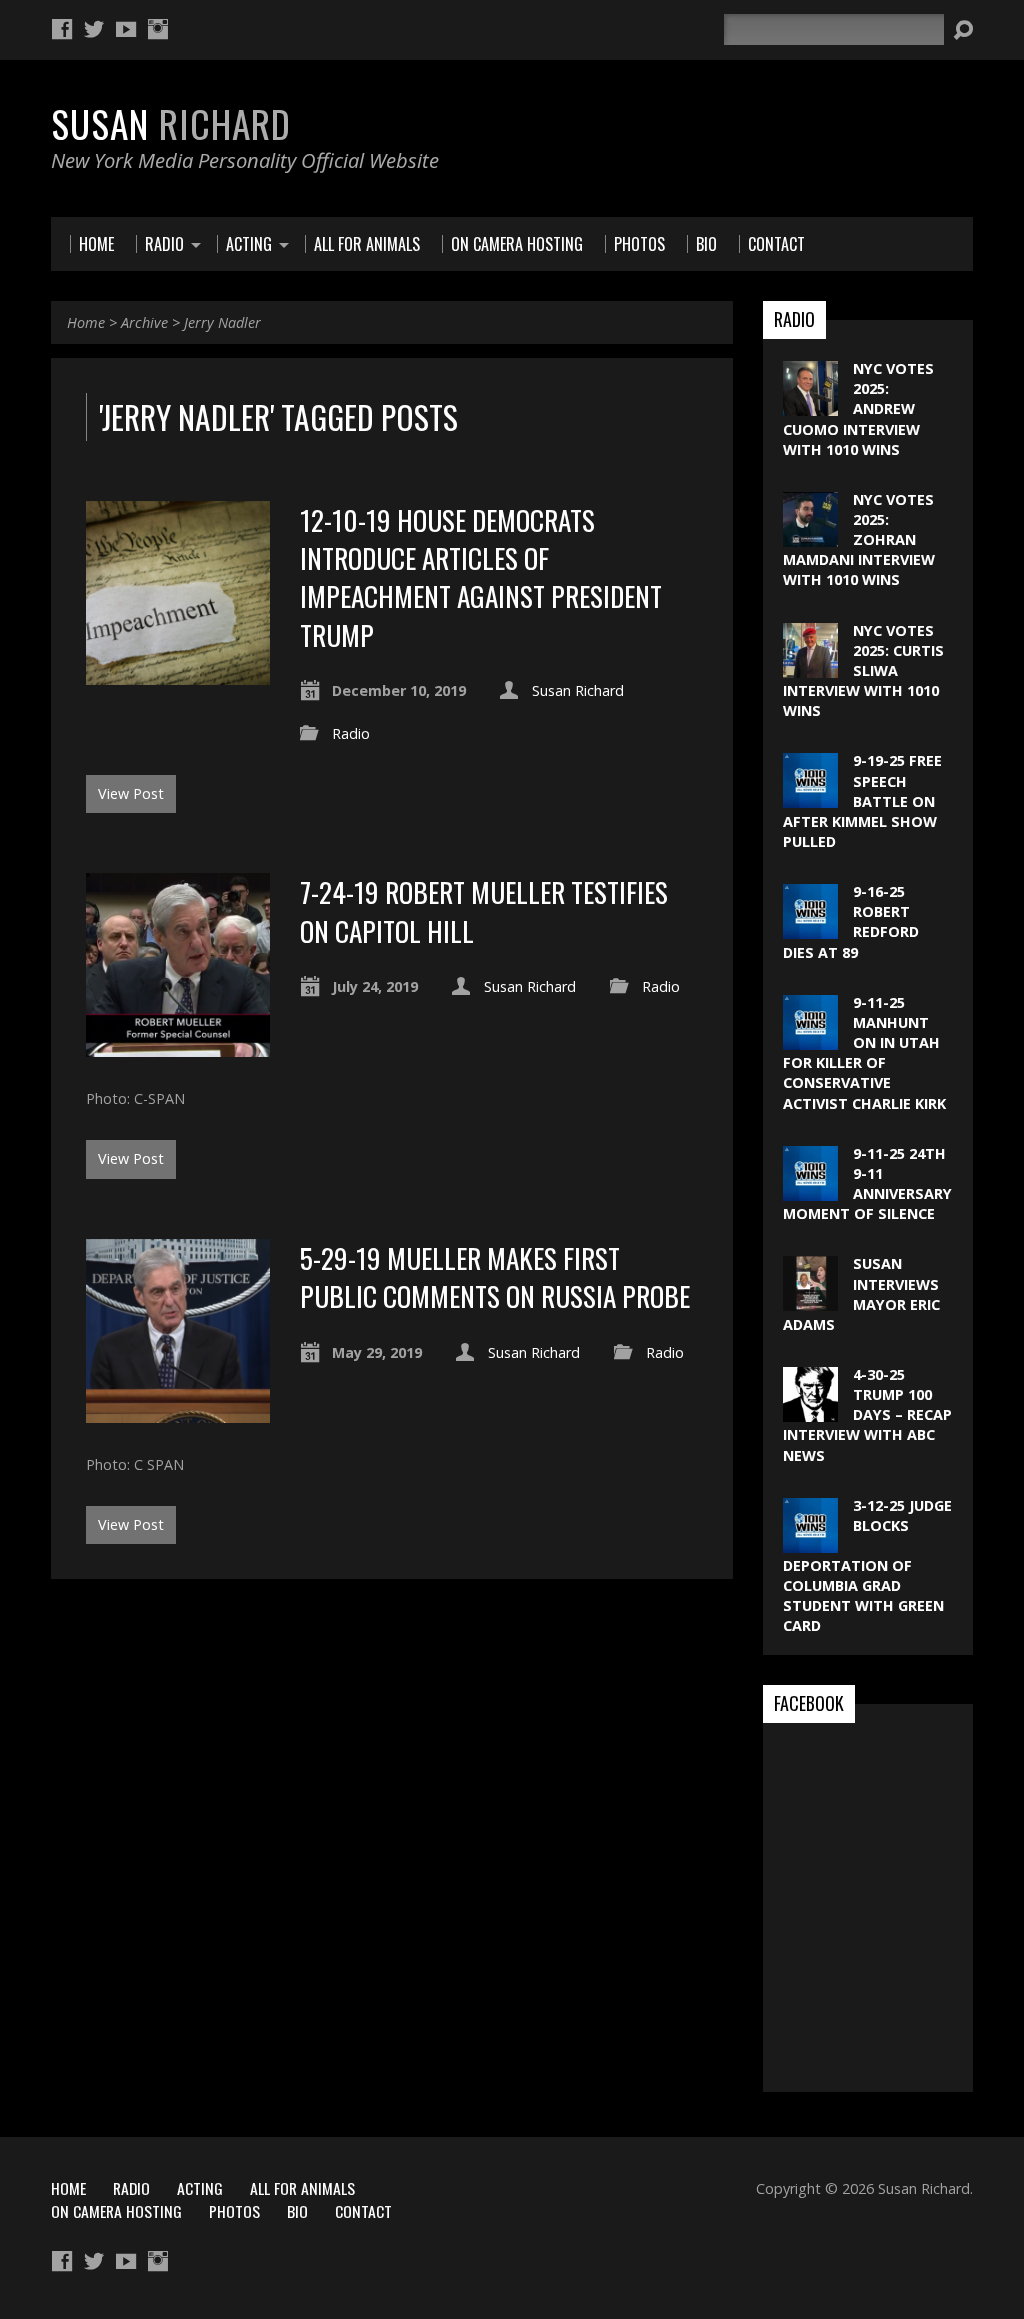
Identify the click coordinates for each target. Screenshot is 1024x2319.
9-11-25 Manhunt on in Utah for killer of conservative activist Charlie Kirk (864, 1053)
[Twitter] (94, 29)
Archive (144, 322)
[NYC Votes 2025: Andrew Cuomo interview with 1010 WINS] (810, 405)
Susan (171, 123)
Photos (234, 2211)
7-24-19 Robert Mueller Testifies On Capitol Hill (484, 910)
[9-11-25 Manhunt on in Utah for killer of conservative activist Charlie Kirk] (810, 1039)
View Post (131, 793)
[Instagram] (158, 29)
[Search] (963, 30)
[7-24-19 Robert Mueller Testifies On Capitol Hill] (178, 1045)
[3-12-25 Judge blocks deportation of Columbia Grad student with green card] (810, 1542)
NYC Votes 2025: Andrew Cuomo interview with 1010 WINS (858, 409)
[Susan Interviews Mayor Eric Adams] (810, 1300)
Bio (297, 2211)
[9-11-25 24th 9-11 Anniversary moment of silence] (810, 1190)
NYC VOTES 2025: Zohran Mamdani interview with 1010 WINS (859, 540)
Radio (351, 733)
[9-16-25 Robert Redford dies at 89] (810, 928)
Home (86, 322)
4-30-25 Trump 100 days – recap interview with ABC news (867, 1415)
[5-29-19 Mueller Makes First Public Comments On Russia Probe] (178, 1411)
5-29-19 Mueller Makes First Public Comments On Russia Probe (495, 1276)
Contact (363, 2211)
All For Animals (302, 2188)
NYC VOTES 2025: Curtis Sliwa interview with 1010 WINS (863, 671)
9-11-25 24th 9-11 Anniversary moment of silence (867, 1183)
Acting (200, 2188)
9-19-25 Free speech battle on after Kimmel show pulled (862, 801)
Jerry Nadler (222, 322)
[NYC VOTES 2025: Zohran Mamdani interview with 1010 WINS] (810, 536)
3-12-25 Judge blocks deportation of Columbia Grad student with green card (867, 1565)
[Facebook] (62, 29)
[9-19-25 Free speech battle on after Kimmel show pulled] (810, 797)
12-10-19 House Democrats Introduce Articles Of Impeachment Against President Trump (481, 577)
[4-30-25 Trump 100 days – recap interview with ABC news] (810, 1411)
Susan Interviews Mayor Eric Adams (861, 1293)
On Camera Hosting (116, 2211)
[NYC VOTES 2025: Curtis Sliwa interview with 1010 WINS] (810, 666)
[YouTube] (126, 29)
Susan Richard (578, 690)
